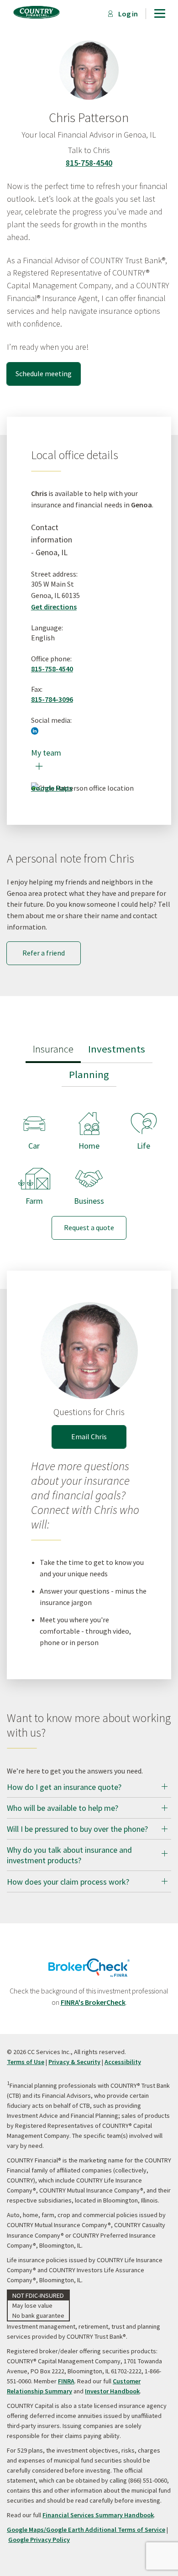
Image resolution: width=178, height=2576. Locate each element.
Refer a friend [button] (44, 953)
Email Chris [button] (89, 1436)
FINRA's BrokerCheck (93, 2002)
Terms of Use (26, 2062)
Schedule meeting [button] (44, 373)
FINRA (66, 2381)
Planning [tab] (89, 1074)
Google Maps (52, 788)
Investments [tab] (117, 1049)
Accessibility (123, 2062)
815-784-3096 (52, 699)
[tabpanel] (89, 1168)
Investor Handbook (112, 2391)
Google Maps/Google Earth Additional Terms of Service (86, 2530)
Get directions (54, 607)
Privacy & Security (74, 2062)
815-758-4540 (89, 163)
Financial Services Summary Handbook (98, 2515)
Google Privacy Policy (39, 2540)
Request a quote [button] (89, 1227)
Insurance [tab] (53, 1049)
